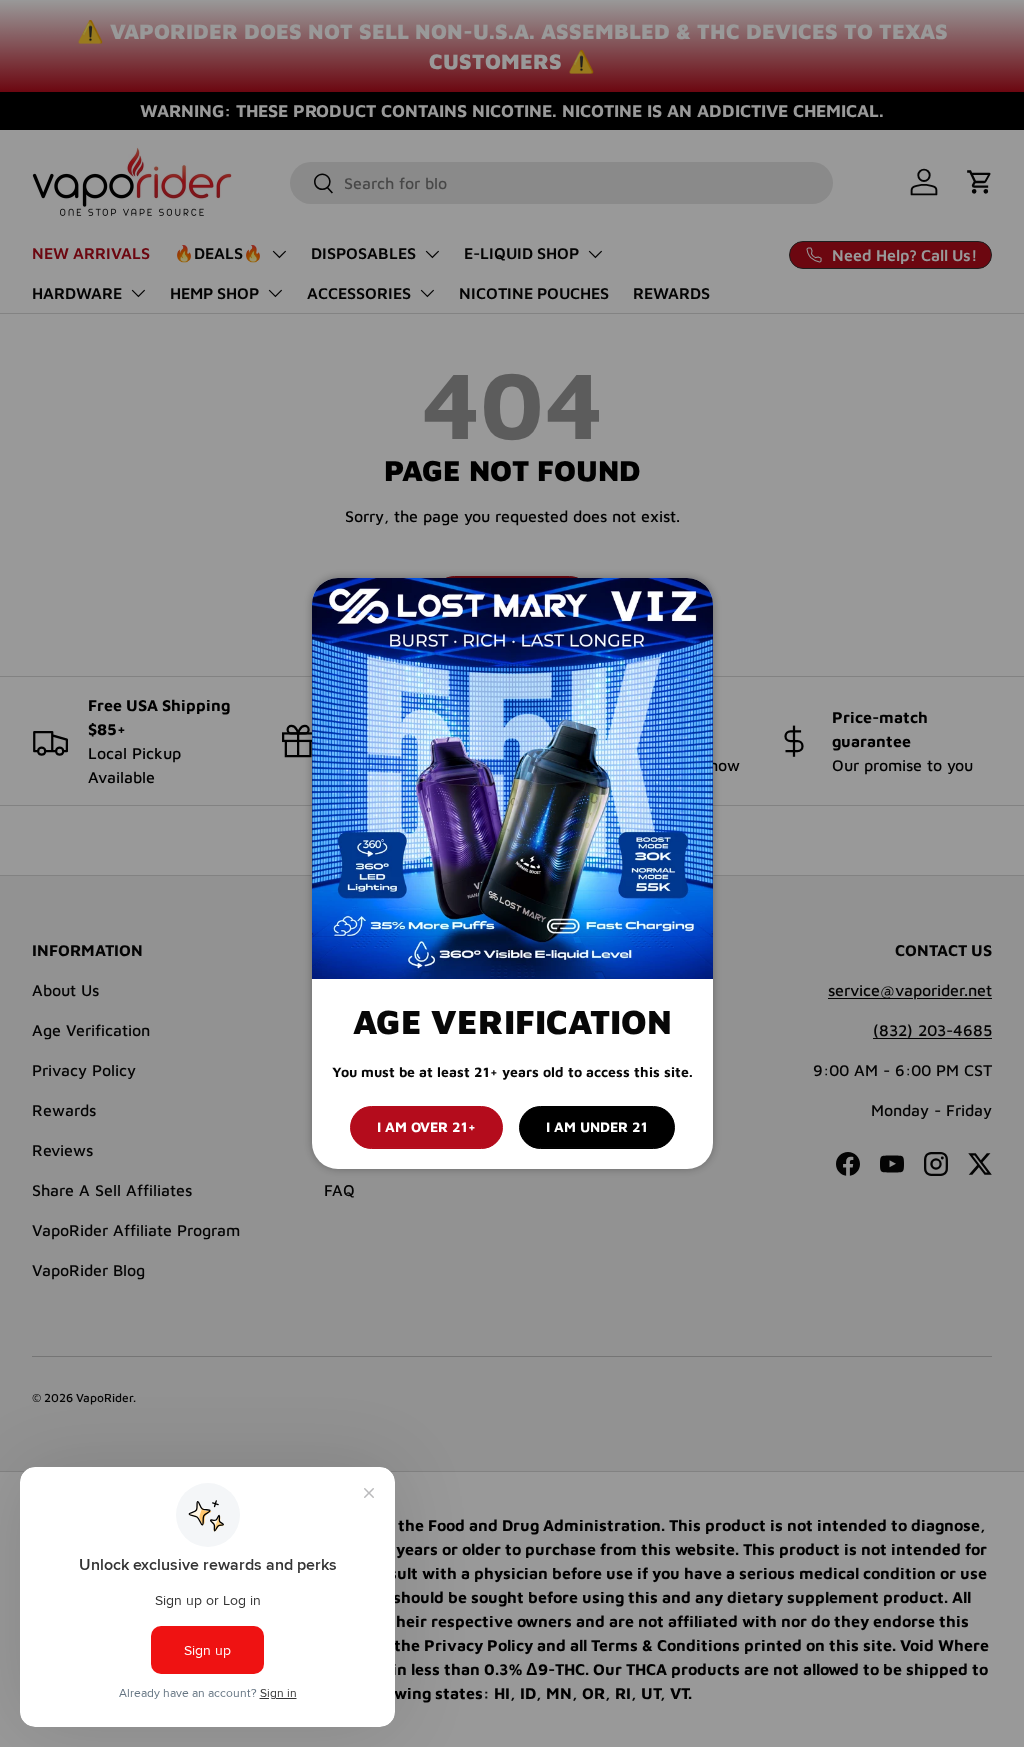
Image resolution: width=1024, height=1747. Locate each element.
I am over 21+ (426, 1126)
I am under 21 (597, 1126)
